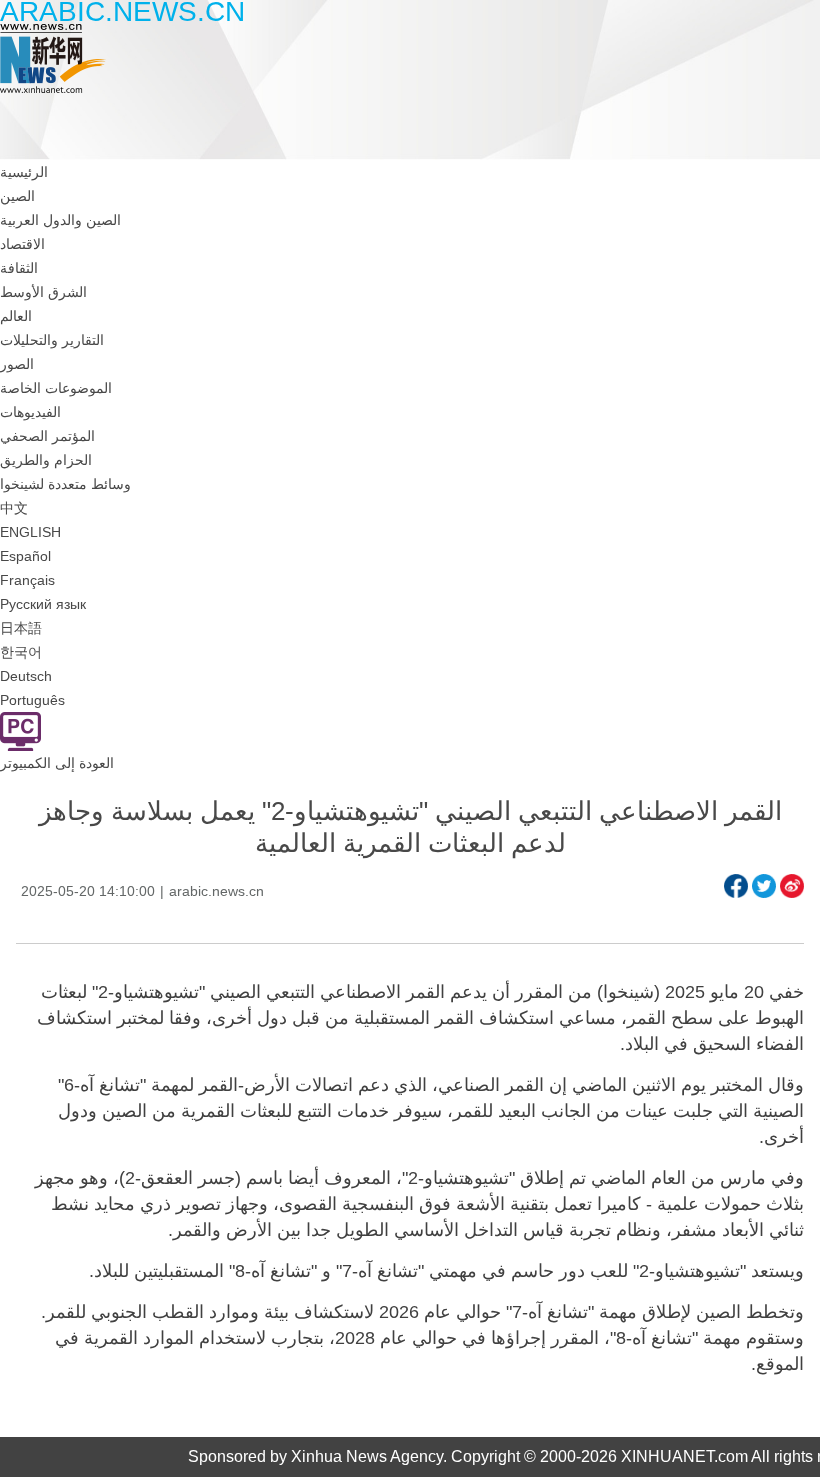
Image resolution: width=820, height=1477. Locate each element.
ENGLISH (30, 532)
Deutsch (26, 676)
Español (25, 556)
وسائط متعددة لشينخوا (65, 484)
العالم (16, 316)
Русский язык (43, 604)
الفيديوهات (30, 412)
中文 (14, 508)
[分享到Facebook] (736, 886)
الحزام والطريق (46, 460)
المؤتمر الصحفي (47, 436)
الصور (17, 364)
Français (27, 580)
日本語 (21, 628)
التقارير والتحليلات (52, 340)
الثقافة (19, 268)
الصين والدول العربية (60, 220)
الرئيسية (24, 172)
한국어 (21, 652)
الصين (17, 196)
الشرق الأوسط (43, 292)
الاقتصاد (22, 244)
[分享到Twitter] (764, 886)
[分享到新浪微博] (792, 886)
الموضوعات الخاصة (56, 388)
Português (32, 700)
